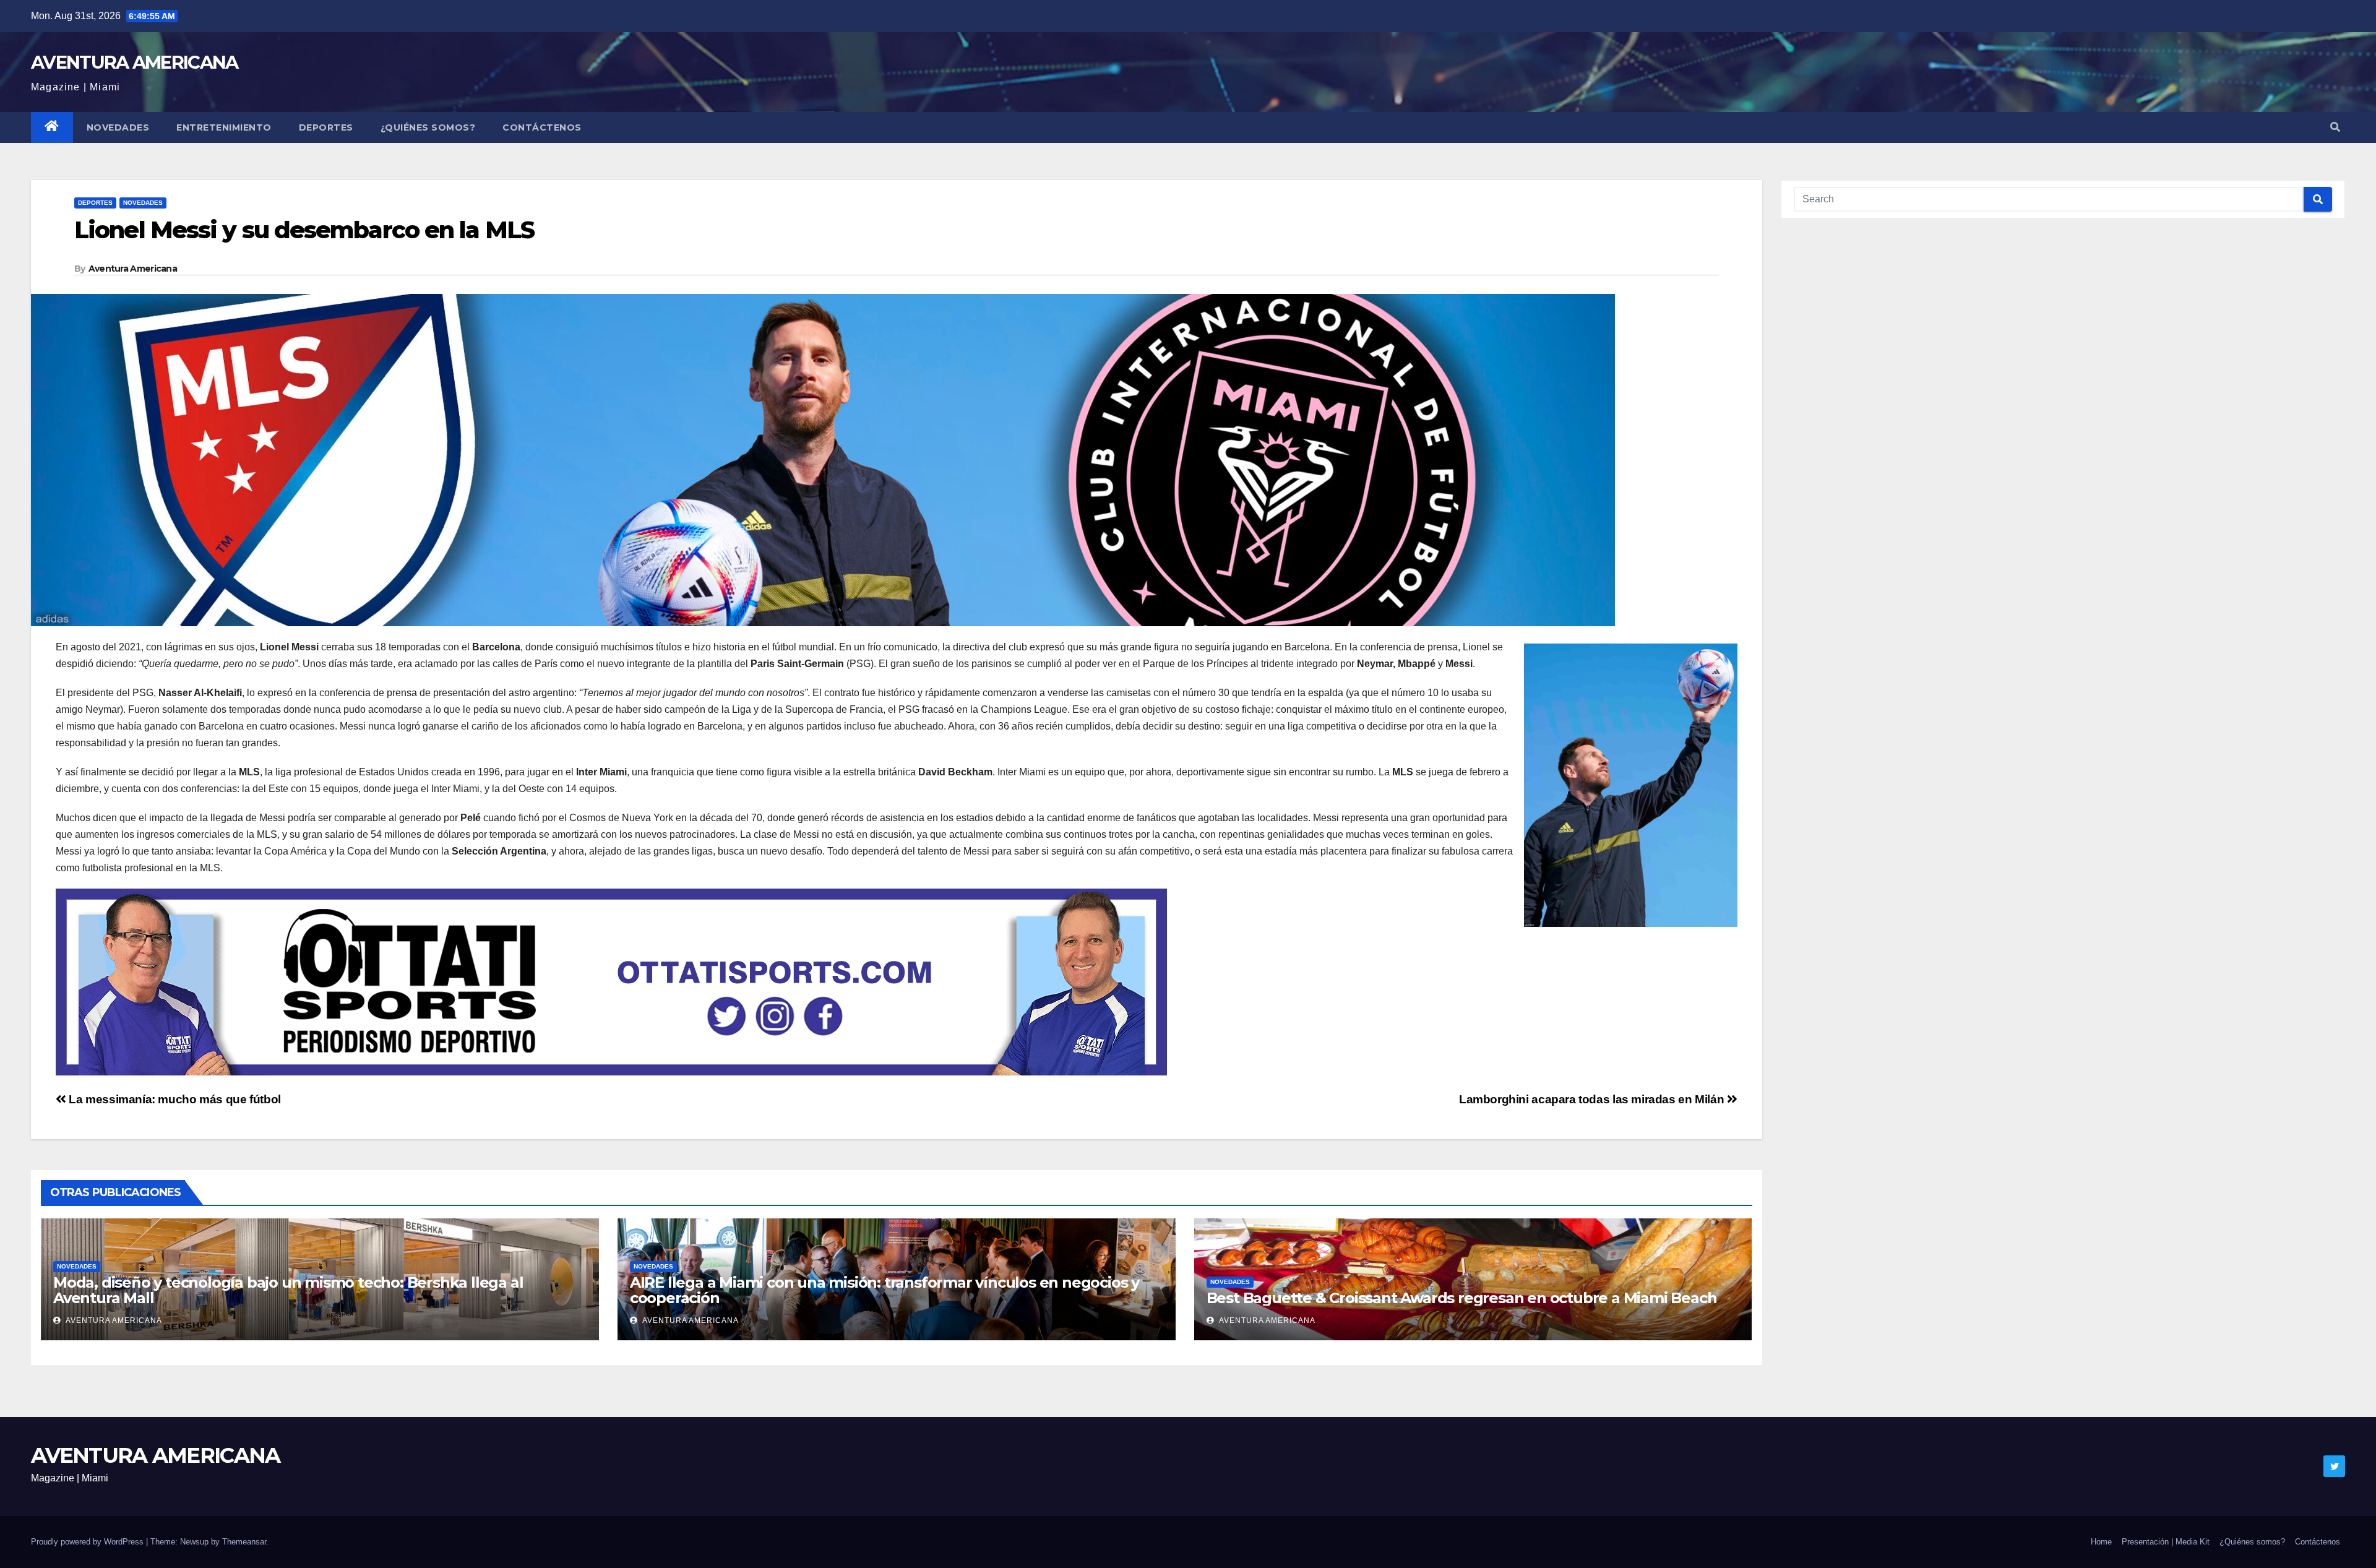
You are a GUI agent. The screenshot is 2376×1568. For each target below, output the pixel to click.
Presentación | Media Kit (2166, 1542)
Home (2101, 1542)
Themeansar (244, 1542)
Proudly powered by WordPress (88, 1542)
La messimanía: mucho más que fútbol (174, 1099)
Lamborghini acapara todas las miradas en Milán (1593, 1099)
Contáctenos (542, 127)
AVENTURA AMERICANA (134, 62)
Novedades (118, 127)
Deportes (326, 127)
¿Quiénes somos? (428, 127)
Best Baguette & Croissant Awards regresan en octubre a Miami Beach (1462, 1298)
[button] (2335, 127)
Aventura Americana (133, 269)
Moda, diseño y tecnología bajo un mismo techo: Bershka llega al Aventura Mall (288, 1290)
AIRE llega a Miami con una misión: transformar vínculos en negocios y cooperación (885, 1290)
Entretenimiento (224, 127)
